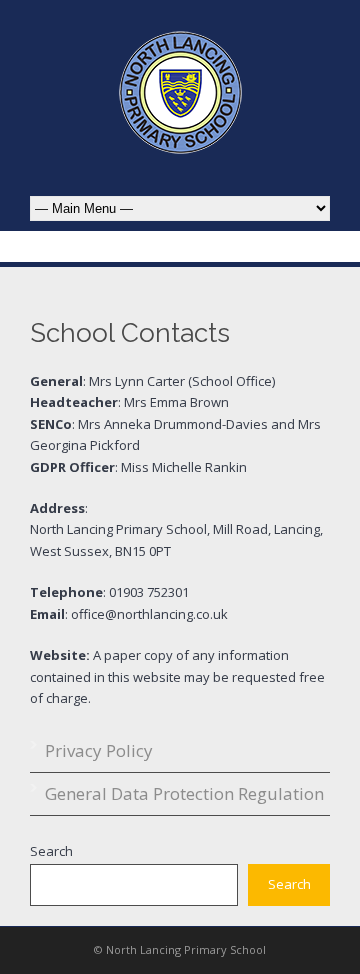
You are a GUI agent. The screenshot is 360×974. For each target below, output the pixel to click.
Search (51, 851)
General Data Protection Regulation (184, 793)
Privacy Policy (99, 750)
